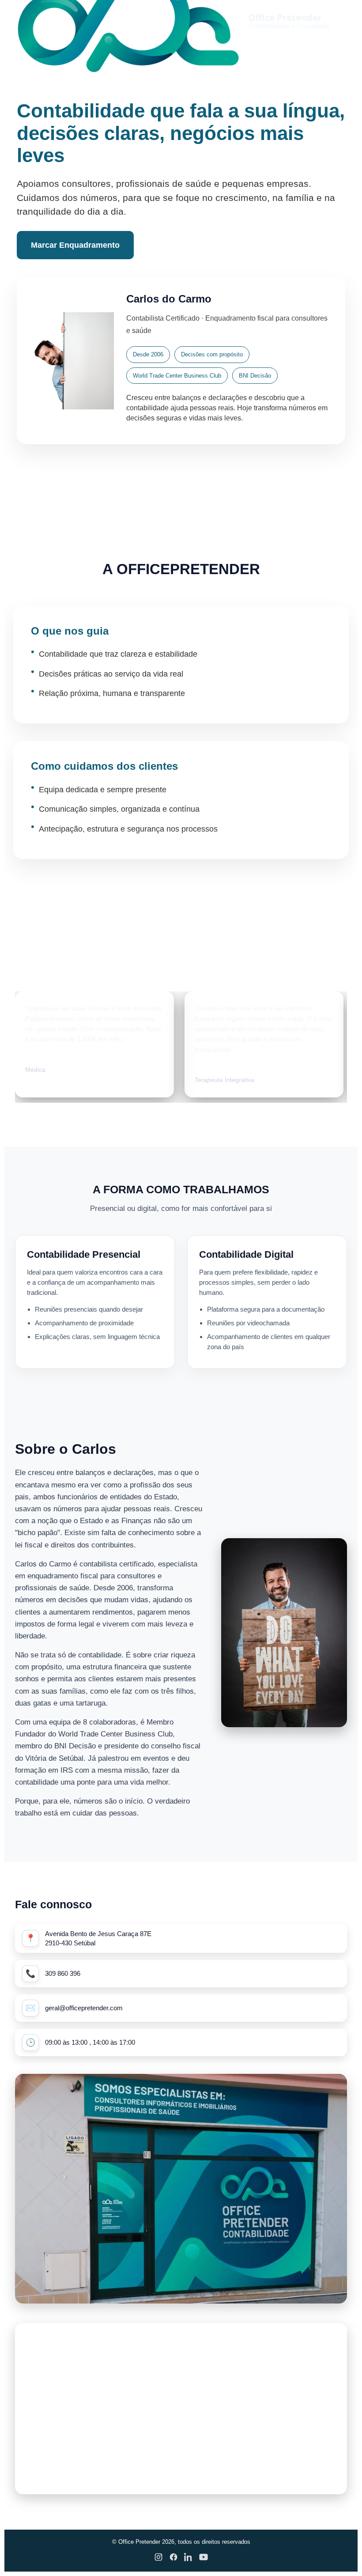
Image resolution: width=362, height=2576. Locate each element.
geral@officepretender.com (84, 2008)
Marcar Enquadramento (75, 245)
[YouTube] (204, 2559)
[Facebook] (173, 2559)
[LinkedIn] (189, 2559)
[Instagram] (158, 2559)
